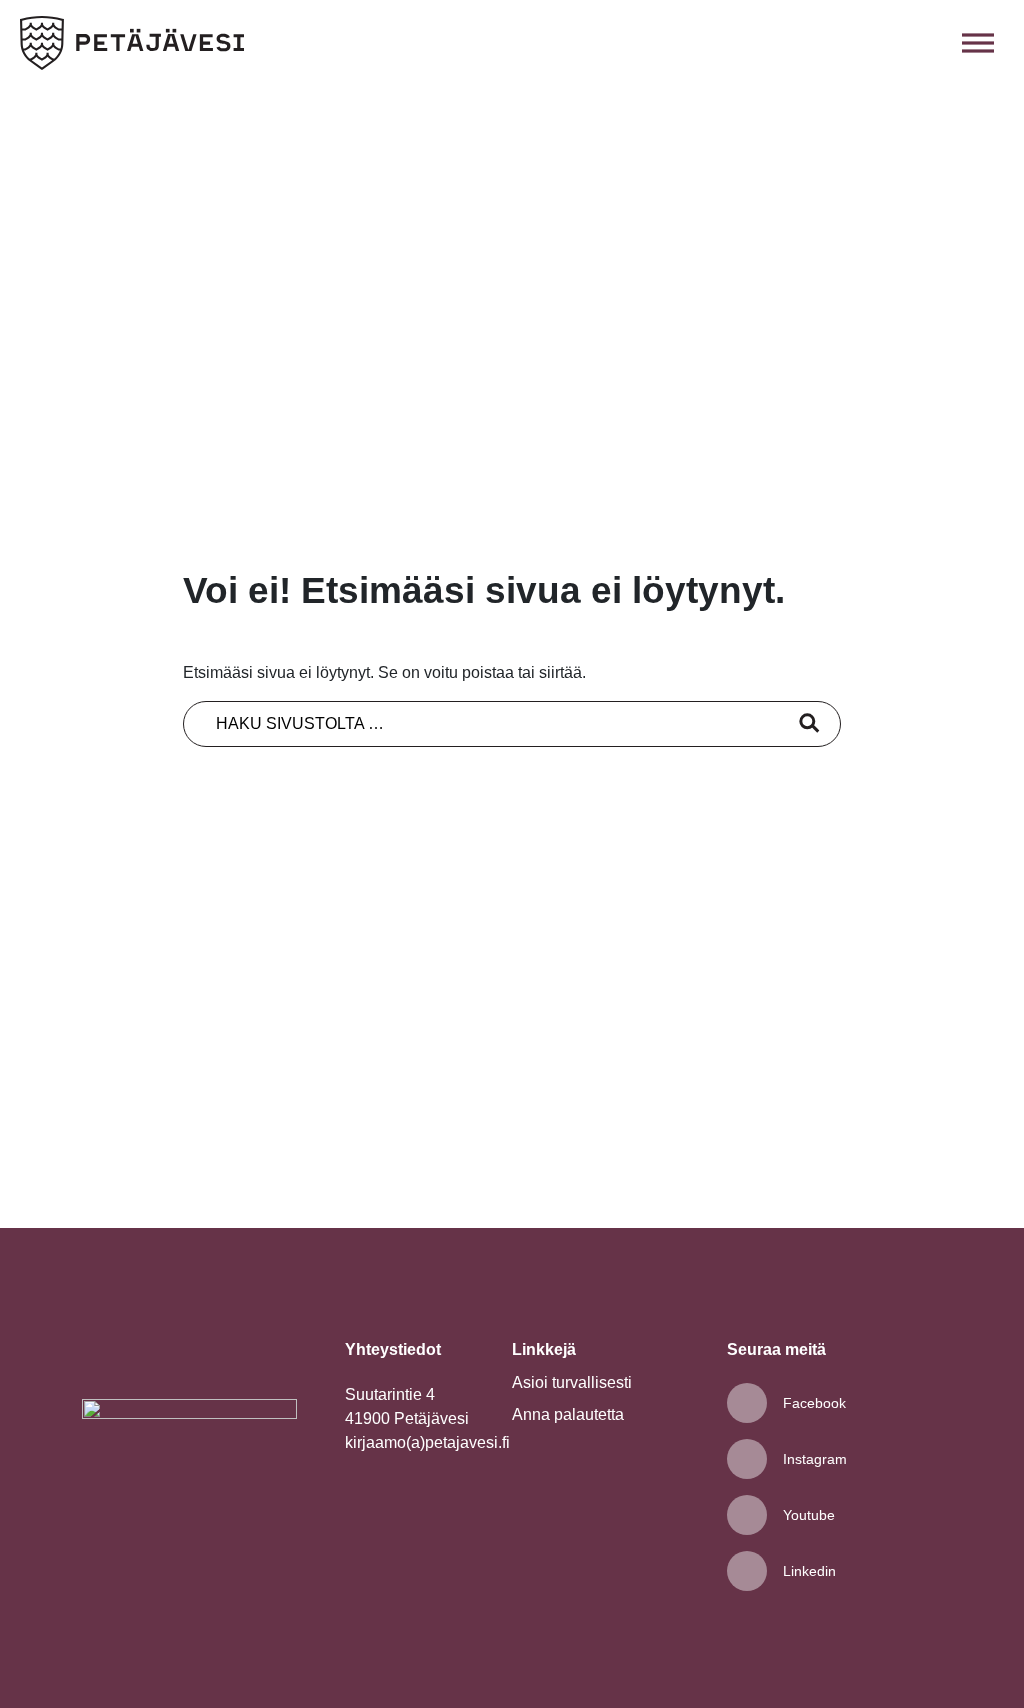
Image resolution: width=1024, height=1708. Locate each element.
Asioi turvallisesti (572, 1382)
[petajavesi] (132, 43)
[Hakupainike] (934, 43)
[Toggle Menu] (978, 42)
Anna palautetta (568, 1414)
